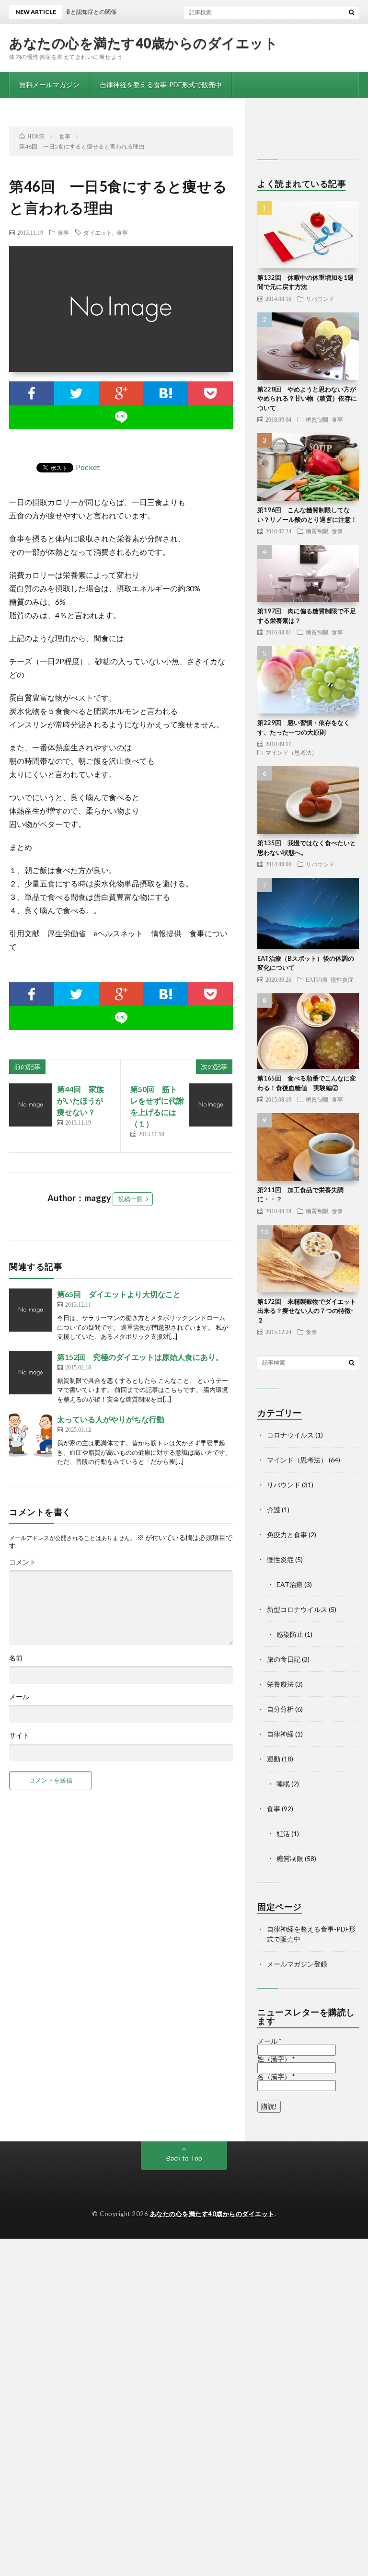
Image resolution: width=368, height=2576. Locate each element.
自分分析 (280, 1709)
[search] (352, 12)
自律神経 (280, 1734)
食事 (63, 232)
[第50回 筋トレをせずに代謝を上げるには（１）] (211, 1105)
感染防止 (290, 1634)
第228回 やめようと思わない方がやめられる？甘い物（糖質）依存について (307, 398)
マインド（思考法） (291, 752)
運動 (274, 1759)
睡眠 (283, 1784)
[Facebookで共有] (31, 393)
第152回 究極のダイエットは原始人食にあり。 (140, 1357)
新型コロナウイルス (297, 1609)
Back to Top (184, 2158)
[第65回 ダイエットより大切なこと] (31, 1310)
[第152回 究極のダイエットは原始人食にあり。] (31, 1373)
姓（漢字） (276, 2059)
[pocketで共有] (211, 393)
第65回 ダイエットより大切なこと (119, 1294)
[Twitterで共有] (76, 393)
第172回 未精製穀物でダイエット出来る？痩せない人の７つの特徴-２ (307, 1311)
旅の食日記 (284, 1659)
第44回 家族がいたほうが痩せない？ (80, 1100)
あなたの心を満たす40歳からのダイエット (144, 43)
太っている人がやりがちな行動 (111, 1419)
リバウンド (320, 299)
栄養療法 (280, 1684)
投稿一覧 (130, 1199)
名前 (16, 1658)
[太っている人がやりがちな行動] (31, 1435)
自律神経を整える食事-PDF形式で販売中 (161, 85)
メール (19, 1697)
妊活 (283, 1834)
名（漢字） (276, 2077)
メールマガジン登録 (297, 1964)
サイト (19, 1736)
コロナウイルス (290, 1435)
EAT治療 (317, 979)
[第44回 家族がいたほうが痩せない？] (31, 1105)
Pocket (88, 467)
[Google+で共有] (121, 393)
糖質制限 (317, 419)
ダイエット (98, 232)
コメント (23, 1562)
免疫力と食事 (287, 1535)
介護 (274, 1510)
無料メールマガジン (49, 85)
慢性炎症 (342, 979)
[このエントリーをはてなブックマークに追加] (166, 393)
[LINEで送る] (121, 417)
